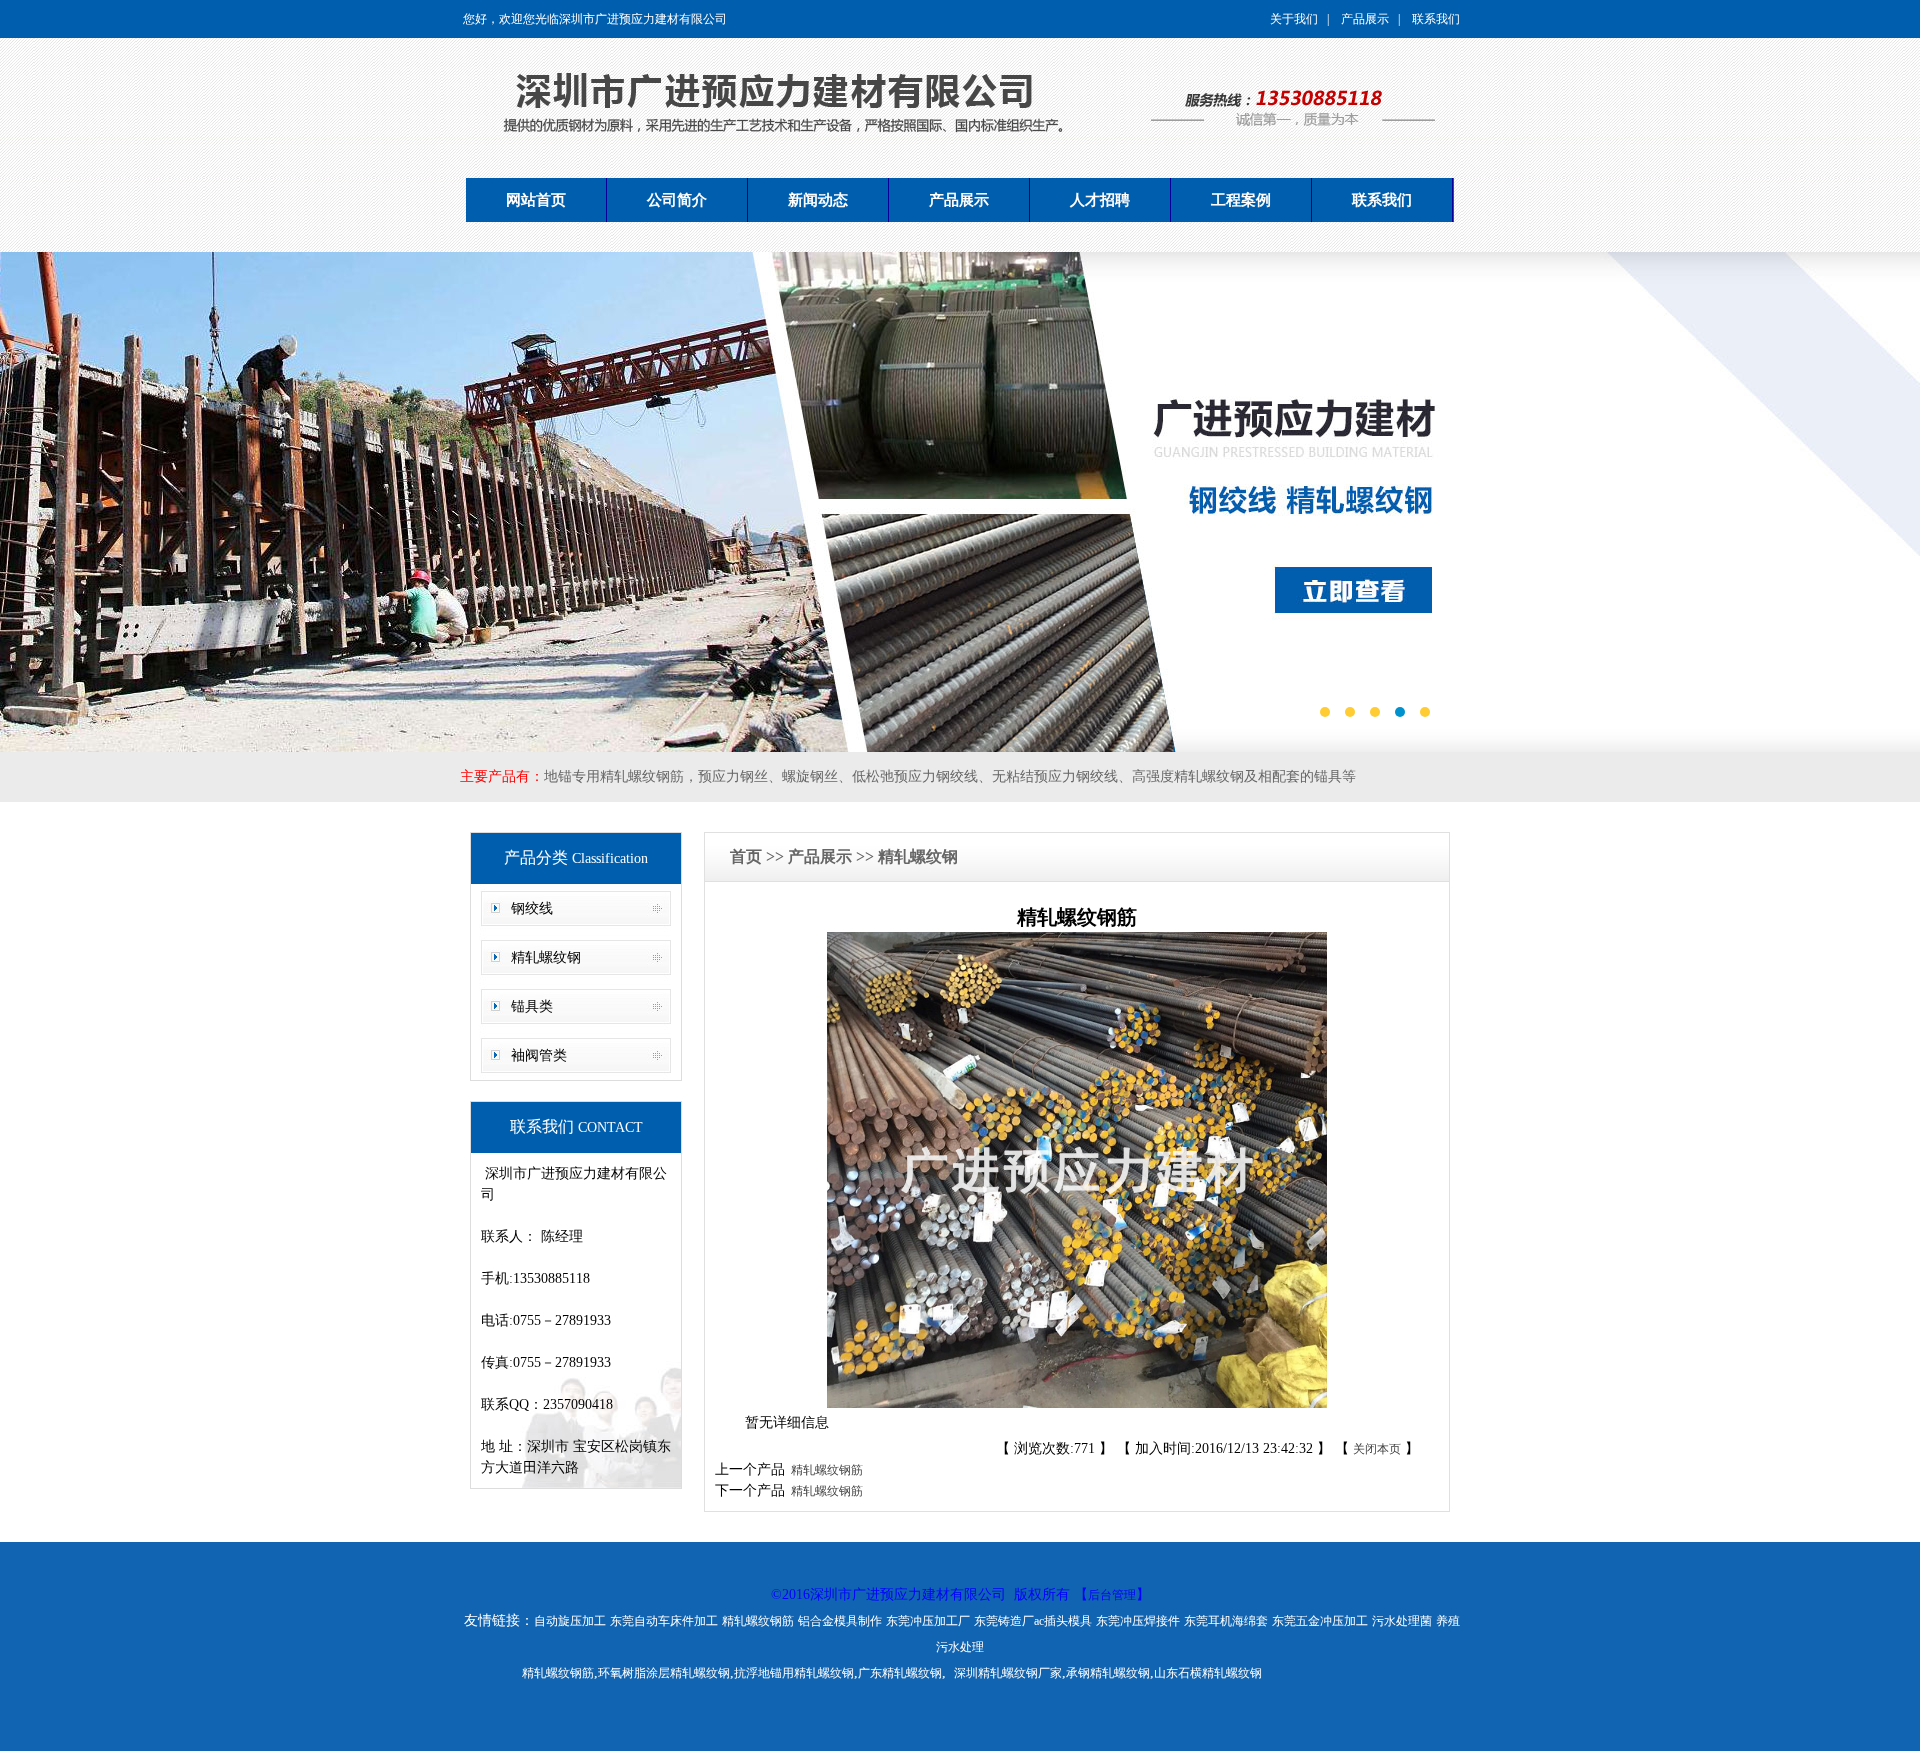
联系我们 (1436, 19)
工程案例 (1241, 200)
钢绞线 (532, 908)
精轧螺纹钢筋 (824, 1470)
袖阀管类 (539, 1055)
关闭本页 (1377, 1449)
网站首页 (536, 200)
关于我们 (1294, 19)
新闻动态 (818, 200)
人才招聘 (1100, 200)
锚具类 (532, 1006)
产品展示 (1365, 19)
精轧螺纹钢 (546, 957)
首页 (748, 856)
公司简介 (677, 200)
